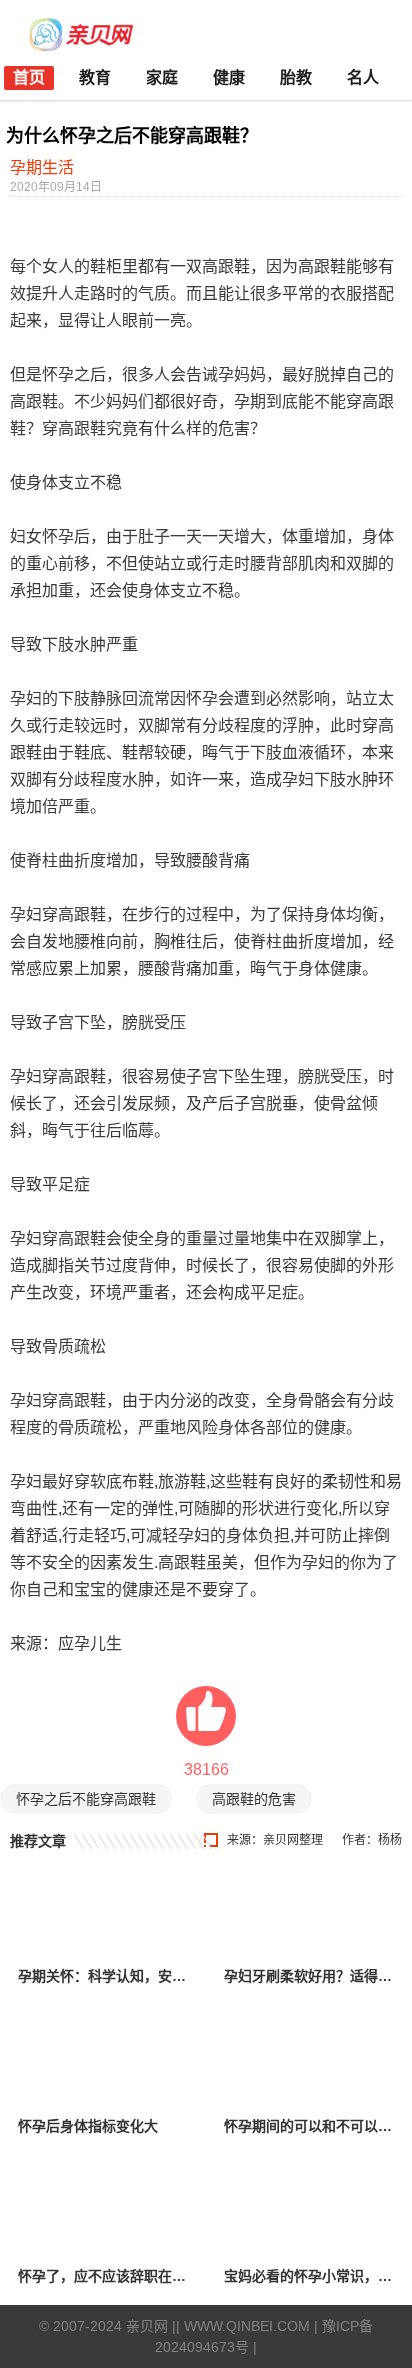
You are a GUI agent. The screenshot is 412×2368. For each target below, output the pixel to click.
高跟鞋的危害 (254, 1799)
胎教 (296, 77)
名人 (363, 77)
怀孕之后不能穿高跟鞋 (86, 1799)
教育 (95, 77)
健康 (229, 77)
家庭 (162, 77)
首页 (29, 77)
